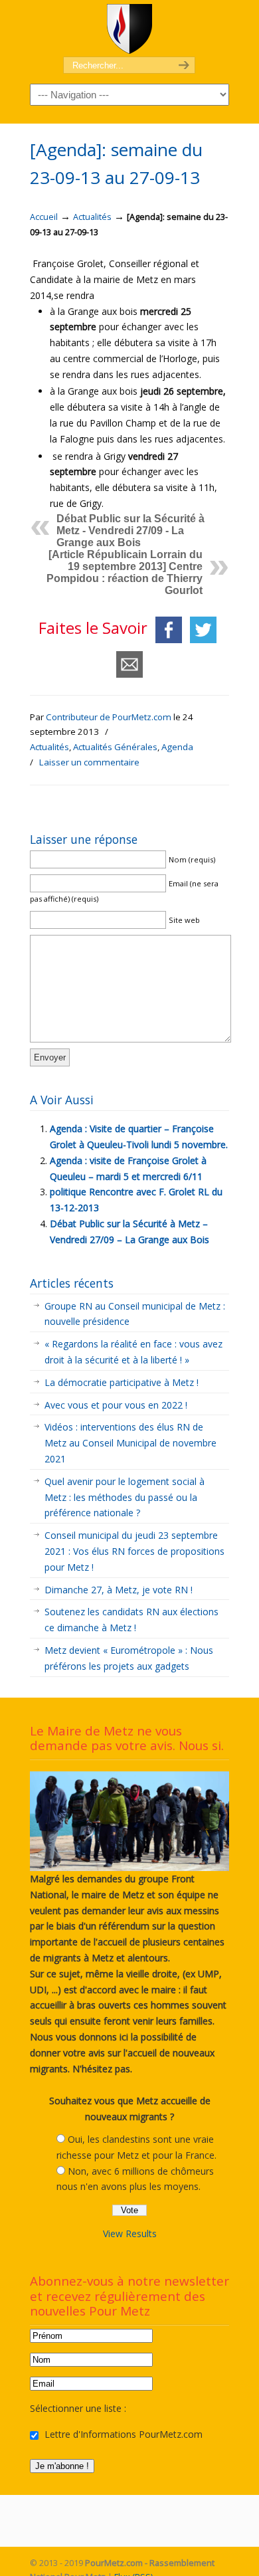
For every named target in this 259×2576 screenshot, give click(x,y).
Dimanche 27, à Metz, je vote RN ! (119, 1590)
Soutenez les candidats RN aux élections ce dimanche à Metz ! (131, 1620)
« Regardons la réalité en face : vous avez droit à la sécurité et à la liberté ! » (133, 1352)
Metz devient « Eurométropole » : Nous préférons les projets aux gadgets (129, 1658)
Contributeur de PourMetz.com (109, 717)
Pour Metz (129, 29)
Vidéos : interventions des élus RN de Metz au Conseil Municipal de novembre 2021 (130, 1443)
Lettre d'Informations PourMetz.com (122, 2434)
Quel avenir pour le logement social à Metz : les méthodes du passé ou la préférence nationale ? (125, 1497)
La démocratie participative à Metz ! (122, 1382)
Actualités (92, 217)
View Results (130, 2233)
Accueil (44, 217)
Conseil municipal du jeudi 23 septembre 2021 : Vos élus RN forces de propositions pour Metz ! (134, 1551)
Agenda (177, 747)
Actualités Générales (115, 747)
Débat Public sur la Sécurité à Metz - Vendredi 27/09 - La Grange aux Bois (130, 531)
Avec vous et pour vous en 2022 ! (116, 1405)
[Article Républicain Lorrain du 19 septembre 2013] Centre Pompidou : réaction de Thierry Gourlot (125, 572)
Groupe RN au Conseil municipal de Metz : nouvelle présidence (135, 1314)
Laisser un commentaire (89, 762)
